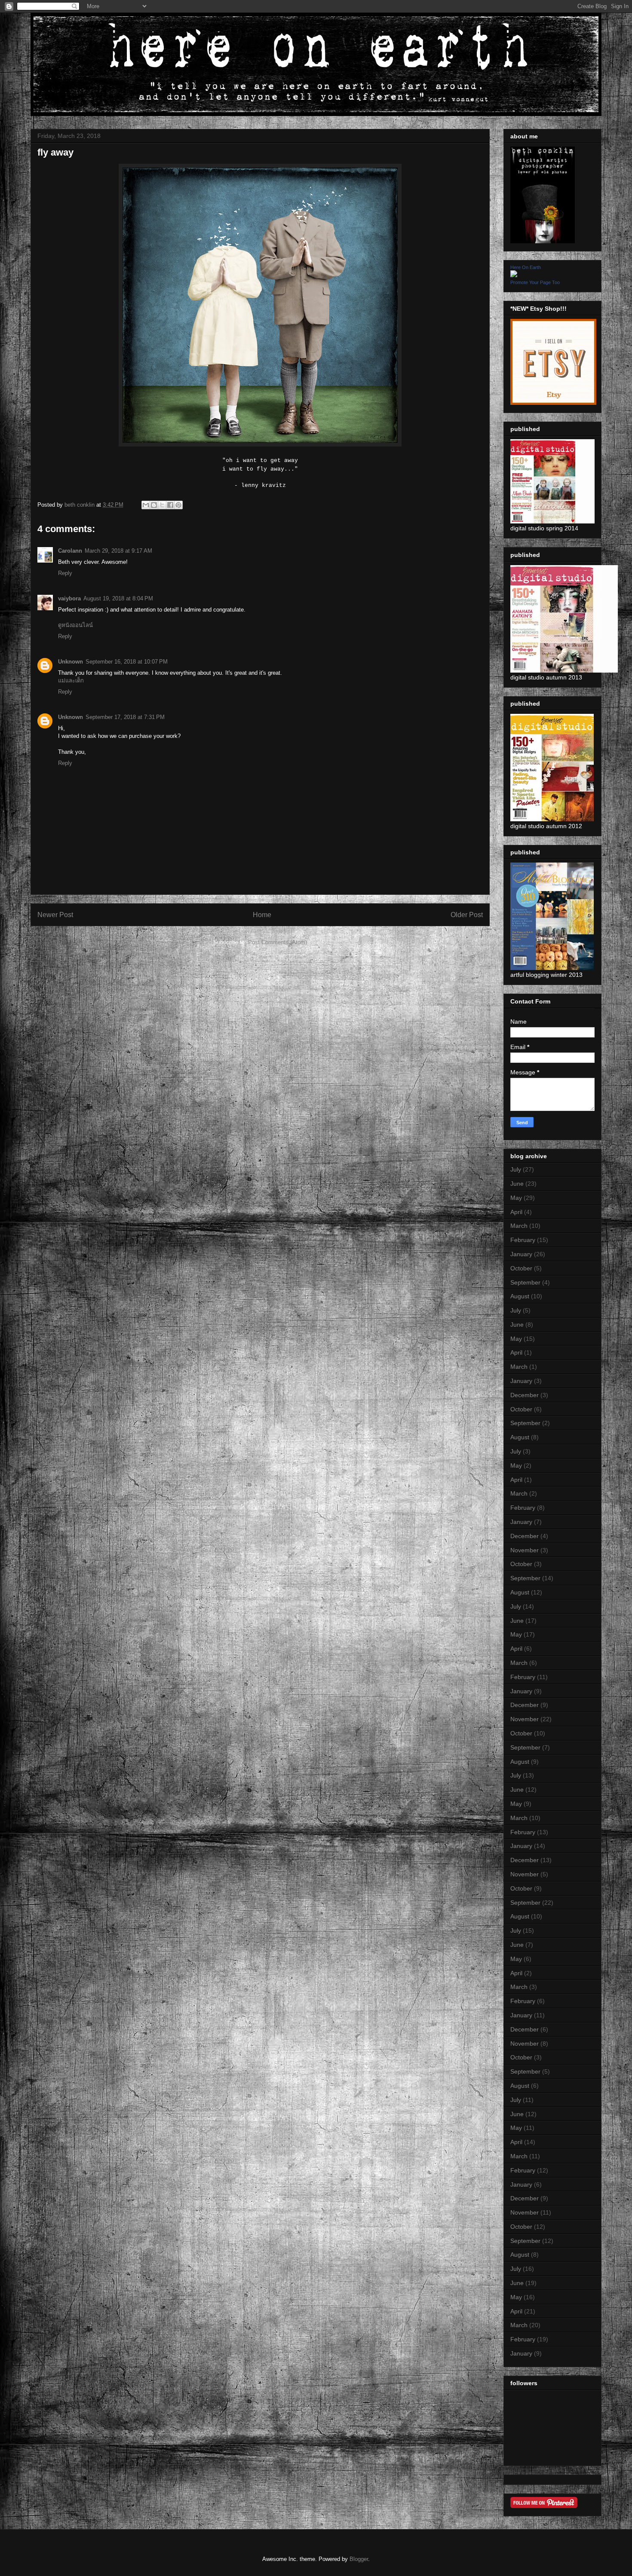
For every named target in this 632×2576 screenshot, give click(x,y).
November (525, 1550)
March (519, 1226)
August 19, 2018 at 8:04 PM (118, 598)
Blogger (359, 2559)
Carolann (70, 551)
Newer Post (55, 915)
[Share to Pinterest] (178, 505)
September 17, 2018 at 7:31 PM (125, 717)
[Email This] (146, 505)
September (525, 1282)
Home (262, 915)
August (520, 1296)
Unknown (71, 662)
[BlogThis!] (154, 505)
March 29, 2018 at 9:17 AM (118, 551)
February (523, 1240)
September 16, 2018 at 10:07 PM (127, 662)
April (516, 1212)
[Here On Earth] (514, 275)
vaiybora (69, 598)
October (521, 1268)
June (517, 1184)
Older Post (467, 915)
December (525, 1395)
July (516, 1169)
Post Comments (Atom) (278, 942)
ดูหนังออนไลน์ (75, 625)
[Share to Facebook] (170, 505)
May (516, 1198)
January (521, 1254)
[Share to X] (162, 505)
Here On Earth (526, 267)
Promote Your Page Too (535, 282)
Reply (65, 573)
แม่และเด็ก (71, 681)
